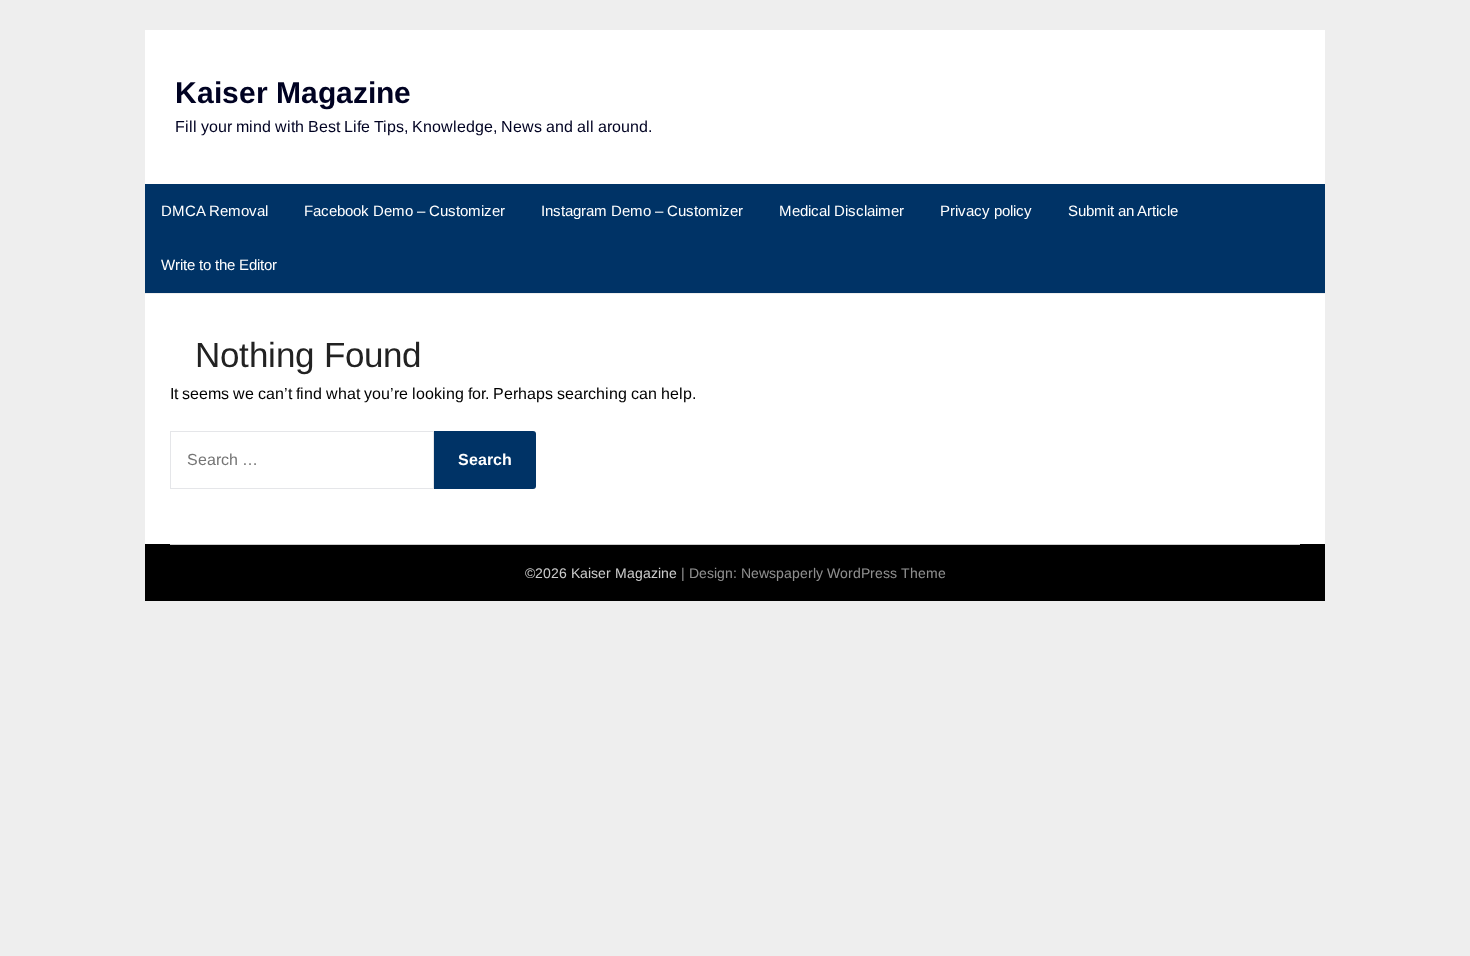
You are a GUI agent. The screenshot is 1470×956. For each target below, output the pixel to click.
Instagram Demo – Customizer (642, 210)
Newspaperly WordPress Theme (843, 573)
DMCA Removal (214, 210)
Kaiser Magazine (293, 92)
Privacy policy (986, 210)
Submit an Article (1123, 210)
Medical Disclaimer (841, 210)
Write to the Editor (219, 264)
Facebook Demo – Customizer (404, 210)
